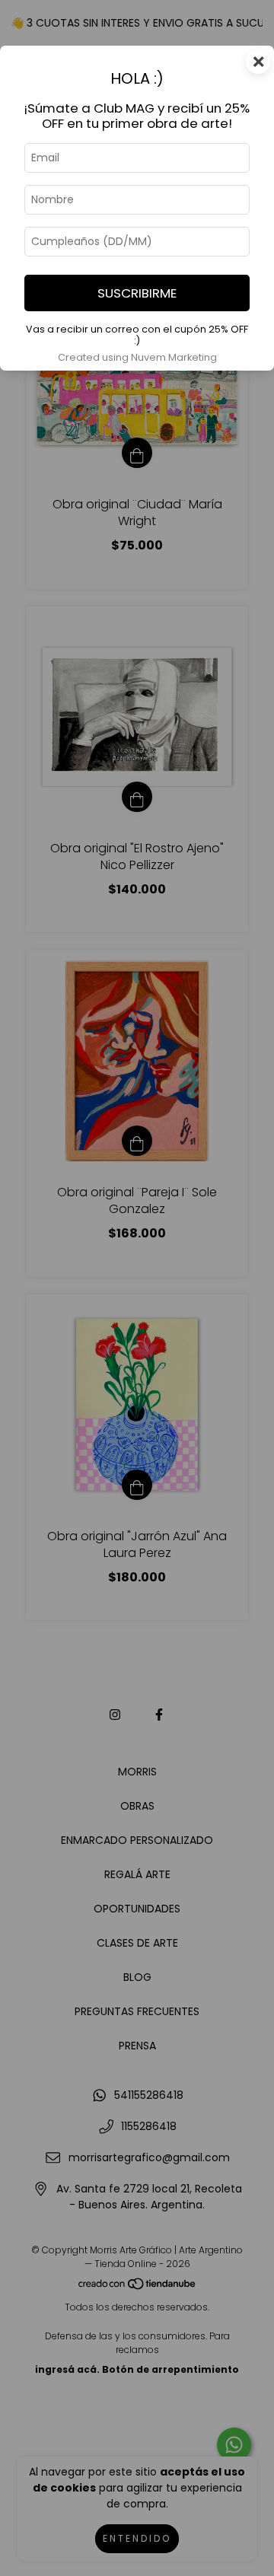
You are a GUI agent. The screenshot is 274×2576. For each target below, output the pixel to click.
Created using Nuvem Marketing (137, 357)
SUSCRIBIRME (137, 293)
